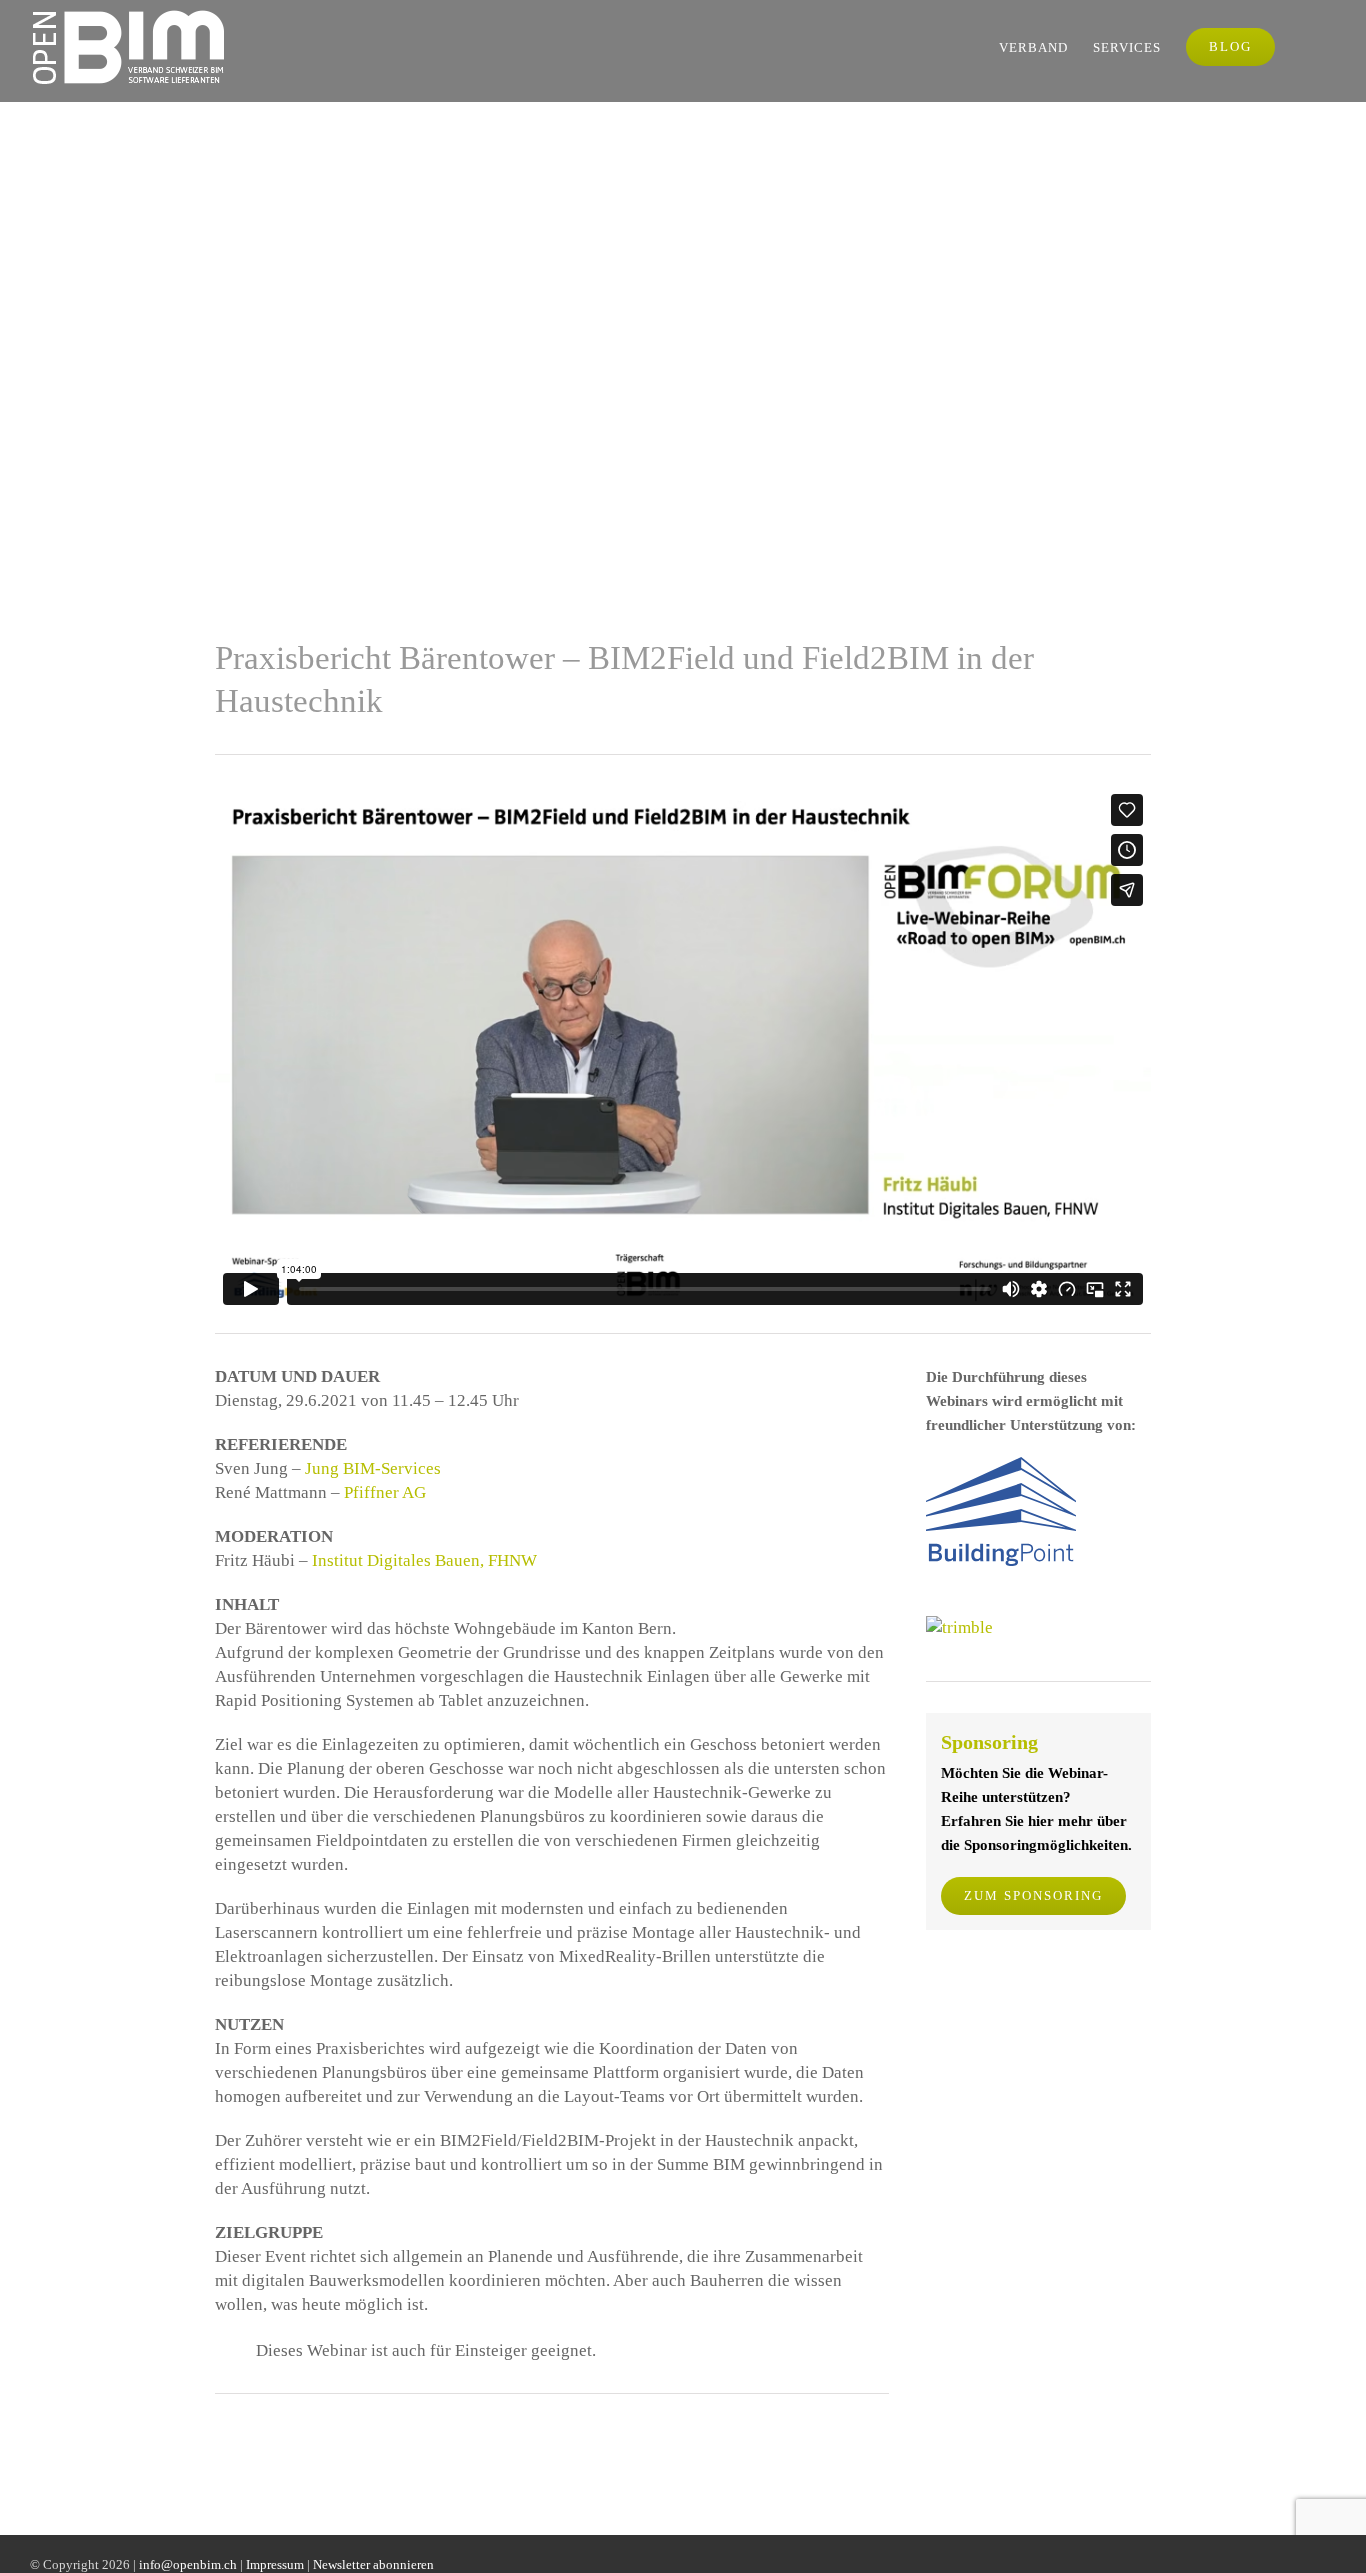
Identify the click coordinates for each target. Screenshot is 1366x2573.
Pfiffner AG (385, 1492)
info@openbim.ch (188, 2564)
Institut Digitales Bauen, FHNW (424, 1560)
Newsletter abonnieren (373, 2564)
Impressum (275, 2564)
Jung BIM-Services (373, 1468)
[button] (1305, 47)
